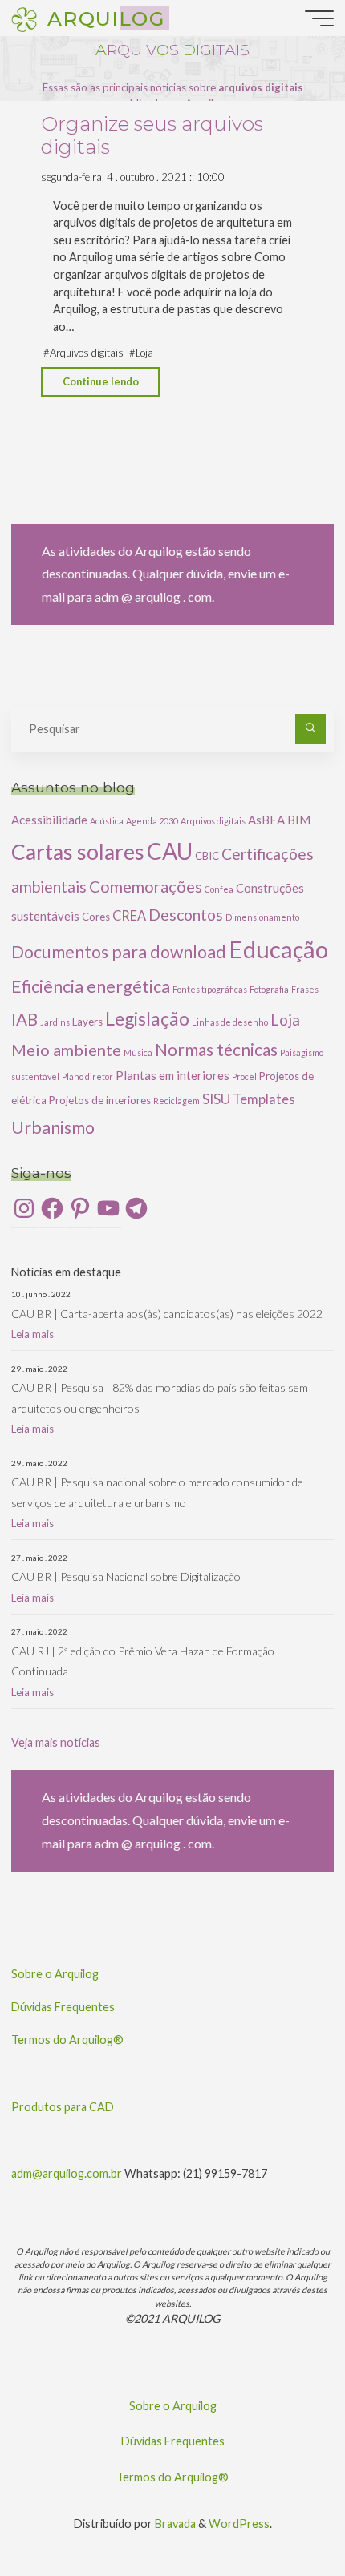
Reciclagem (177, 1101)
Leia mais (32, 1334)
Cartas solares (78, 852)
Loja (145, 353)
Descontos (186, 915)
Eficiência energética (91, 986)
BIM (299, 820)
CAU (170, 851)
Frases (305, 989)
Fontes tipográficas (210, 989)
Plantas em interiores (172, 1075)
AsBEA (266, 820)
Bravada (174, 2524)
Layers (87, 1022)
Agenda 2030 (152, 821)
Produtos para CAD (63, 2107)
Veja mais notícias (56, 1742)
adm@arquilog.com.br (67, 2173)
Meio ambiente (66, 1050)
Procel (244, 1076)
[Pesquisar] (310, 729)
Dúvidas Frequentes (63, 2007)
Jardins (55, 1022)
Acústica (107, 821)
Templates (264, 1099)
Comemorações (146, 886)
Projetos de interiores (100, 1100)
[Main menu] (319, 18)
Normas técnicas (216, 1050)
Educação (278, 949)
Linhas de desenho (230, 1022)
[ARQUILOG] (24, 18)
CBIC (207, 856)
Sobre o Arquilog (55, 1974)
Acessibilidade (49, 820)
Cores (96, 917)
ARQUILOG (106, 18)
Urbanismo (53, 1127)
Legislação (147, 1018)
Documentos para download (119, 952)
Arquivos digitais (87, 353)
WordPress (239, 2524)
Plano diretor (87, 1076)
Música (138, 1052)
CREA (129, 915)
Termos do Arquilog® (67, 2040)
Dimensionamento (262, 917)
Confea (219, 889)
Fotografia (269, 989)
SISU (216, 1099)
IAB (24, 1019)
